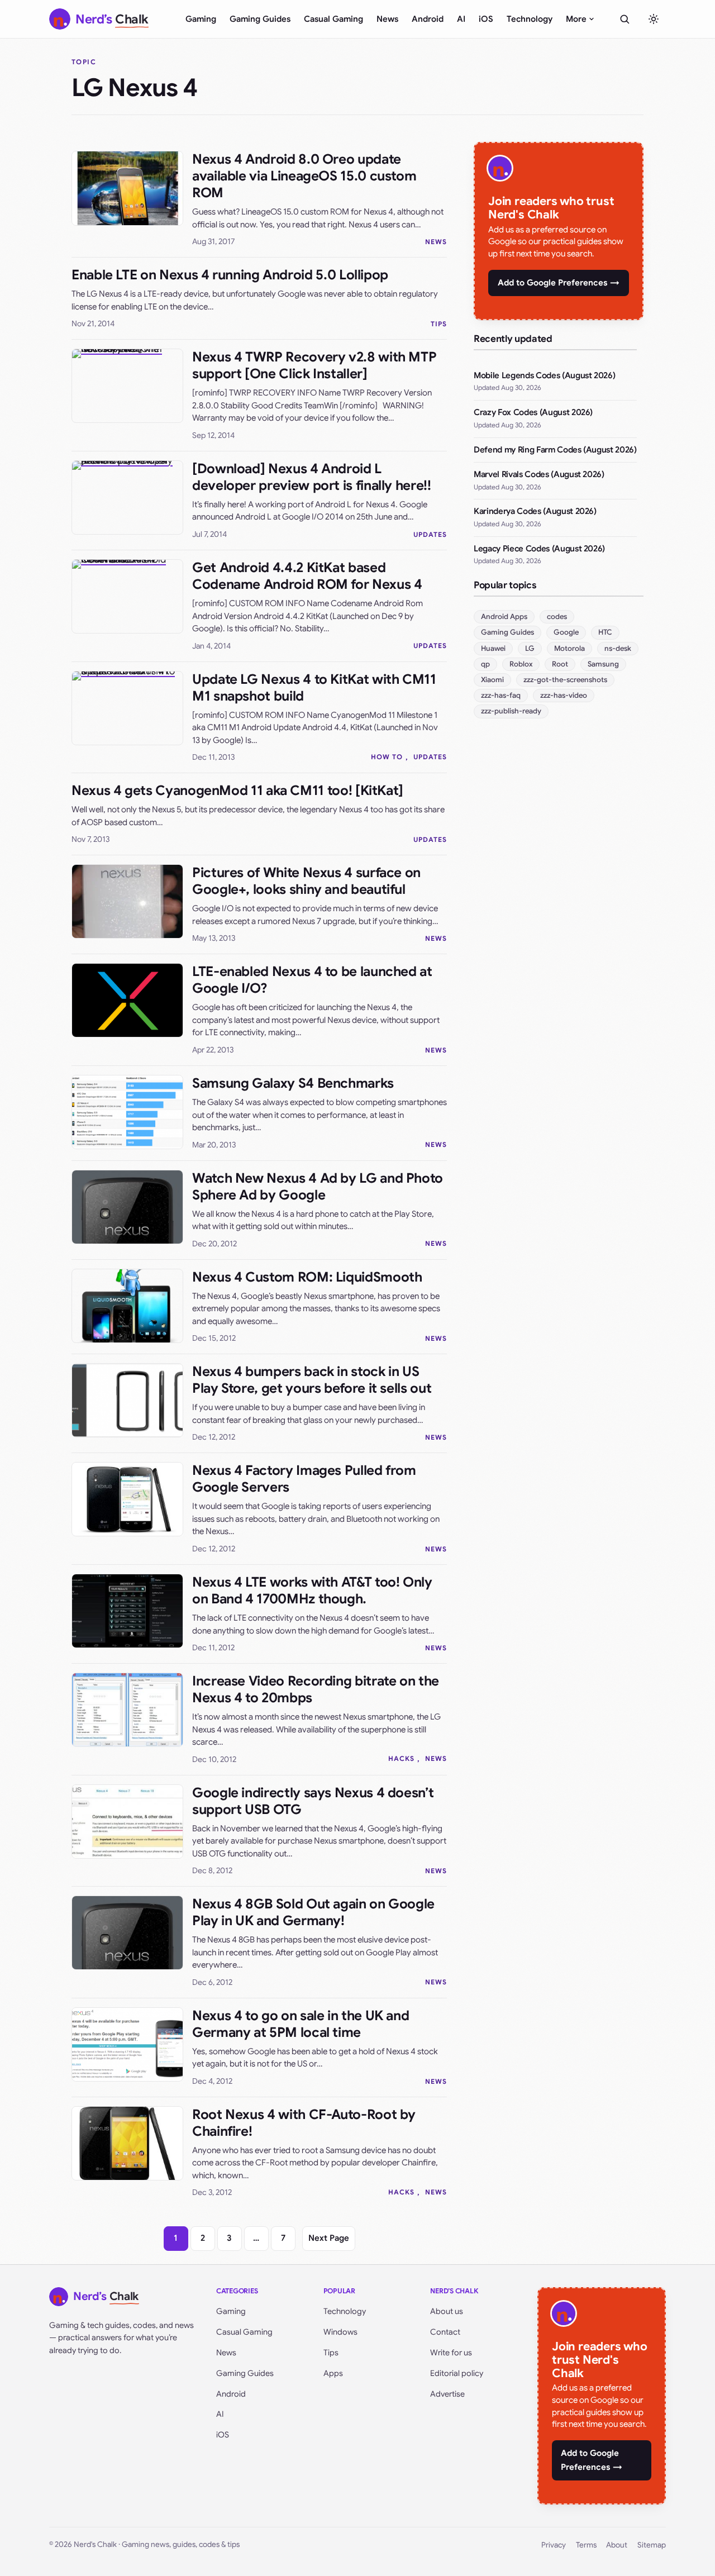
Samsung (603, 664)
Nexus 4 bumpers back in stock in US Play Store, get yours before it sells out (312, 1380)
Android (428, 19)
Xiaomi (492, 680)
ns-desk (618, 648)
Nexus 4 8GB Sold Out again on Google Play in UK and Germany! (313, 1912)
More (576, 19)
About (617, 2545)
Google (566, 632)
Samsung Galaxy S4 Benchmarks (293, 1083)
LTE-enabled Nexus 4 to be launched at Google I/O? (312, 980)
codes (557, 616)
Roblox (521, 664)
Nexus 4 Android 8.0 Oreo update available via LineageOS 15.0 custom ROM (304, 176)
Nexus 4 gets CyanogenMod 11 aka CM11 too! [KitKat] (237, 791)
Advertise (447, 2394)
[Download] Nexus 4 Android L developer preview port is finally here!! (312, 477)
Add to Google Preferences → (559, 283)
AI (461, 19)
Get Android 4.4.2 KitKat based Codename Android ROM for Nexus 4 (307, 576)
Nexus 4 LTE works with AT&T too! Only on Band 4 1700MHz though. (312, 1591)
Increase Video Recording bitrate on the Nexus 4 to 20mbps (316, 1689)
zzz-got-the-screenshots (565, 680)
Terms (586, 2545)
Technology (530, 19)
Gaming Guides (260, 19)
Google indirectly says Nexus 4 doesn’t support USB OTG (313, 1801)
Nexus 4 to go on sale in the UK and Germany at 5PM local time (301, 2024)
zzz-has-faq (501, 695)
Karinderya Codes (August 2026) (535, 511)
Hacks (401, 1758)
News (387, 19)
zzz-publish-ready (511, 711)
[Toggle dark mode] (654, 19)
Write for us (451, 2353)
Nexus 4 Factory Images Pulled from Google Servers (304, 1479)
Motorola (569, 648)
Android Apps (504, 616)
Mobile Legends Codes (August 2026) (544, 375)
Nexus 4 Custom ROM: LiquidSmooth (307, 1277)
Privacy (554, 2545)
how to (387, 757)
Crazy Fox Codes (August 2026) (533, 412)
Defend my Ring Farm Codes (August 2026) (555, 450)
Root (560, 664)
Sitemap (652, 2545)
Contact (445, 2332)
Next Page (329, 2238)
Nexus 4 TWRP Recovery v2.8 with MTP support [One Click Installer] (314, 365)
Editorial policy (457, 2373)
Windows (340, 2332)
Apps (333, 2373)
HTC (605, 632)
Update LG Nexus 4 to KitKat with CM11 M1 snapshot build (314, 688)
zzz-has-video (564, 695)
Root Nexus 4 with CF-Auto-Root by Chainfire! (304, 2123)
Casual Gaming (333, 19)
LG (530, 648)
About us (447, 2311)
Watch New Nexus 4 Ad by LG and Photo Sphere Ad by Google (318, 1187)
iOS (486, 19)
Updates (430, 534)
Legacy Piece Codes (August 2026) (539, 549)
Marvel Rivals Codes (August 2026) (539, 474)
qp (485, 664)
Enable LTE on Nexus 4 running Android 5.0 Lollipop (230, 275)
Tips (439, 324)
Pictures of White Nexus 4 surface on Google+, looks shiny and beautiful (306, 881)
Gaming (201, 19)
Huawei (493, 648)
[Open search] (625, 19)
